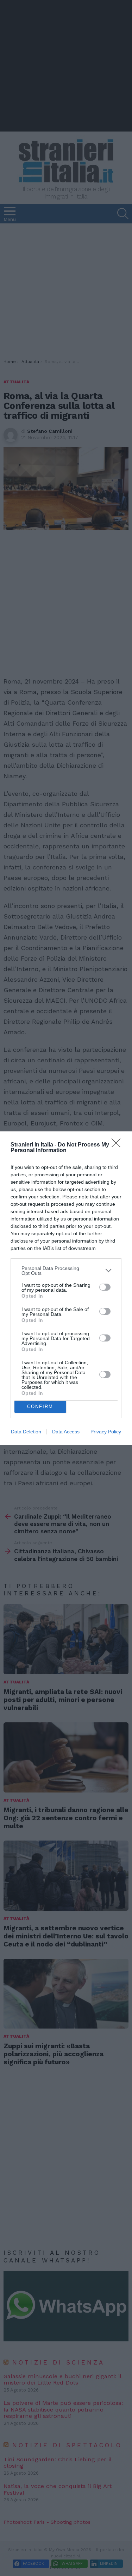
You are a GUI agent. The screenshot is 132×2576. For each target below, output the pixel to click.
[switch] (105, 1287)
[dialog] (66, 1288)
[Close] (118, 1145)
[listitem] (66, 1271)
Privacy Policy (106, 1432)
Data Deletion (26, 1432)
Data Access (66, 1432)
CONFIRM (40, 1407)
